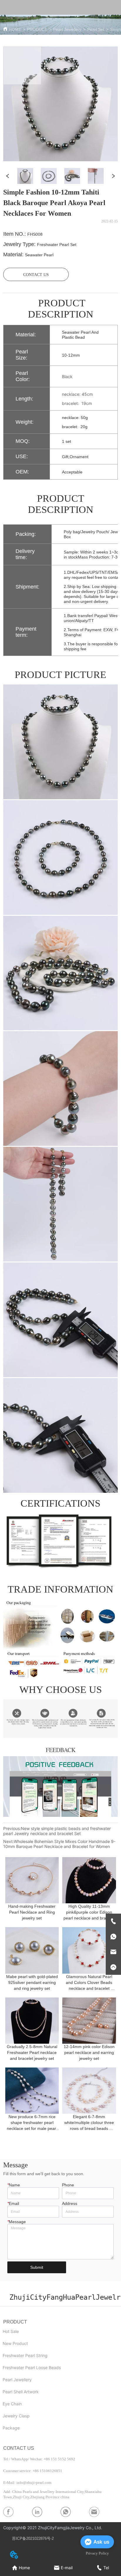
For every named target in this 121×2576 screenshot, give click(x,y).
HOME (15, 29)
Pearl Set (96, 29)
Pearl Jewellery (67, 29)
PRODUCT (37, 29)
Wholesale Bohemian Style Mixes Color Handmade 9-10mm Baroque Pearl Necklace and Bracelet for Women (59, 1844)
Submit (37, 2267)
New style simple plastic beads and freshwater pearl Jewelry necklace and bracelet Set (57, 1831)
